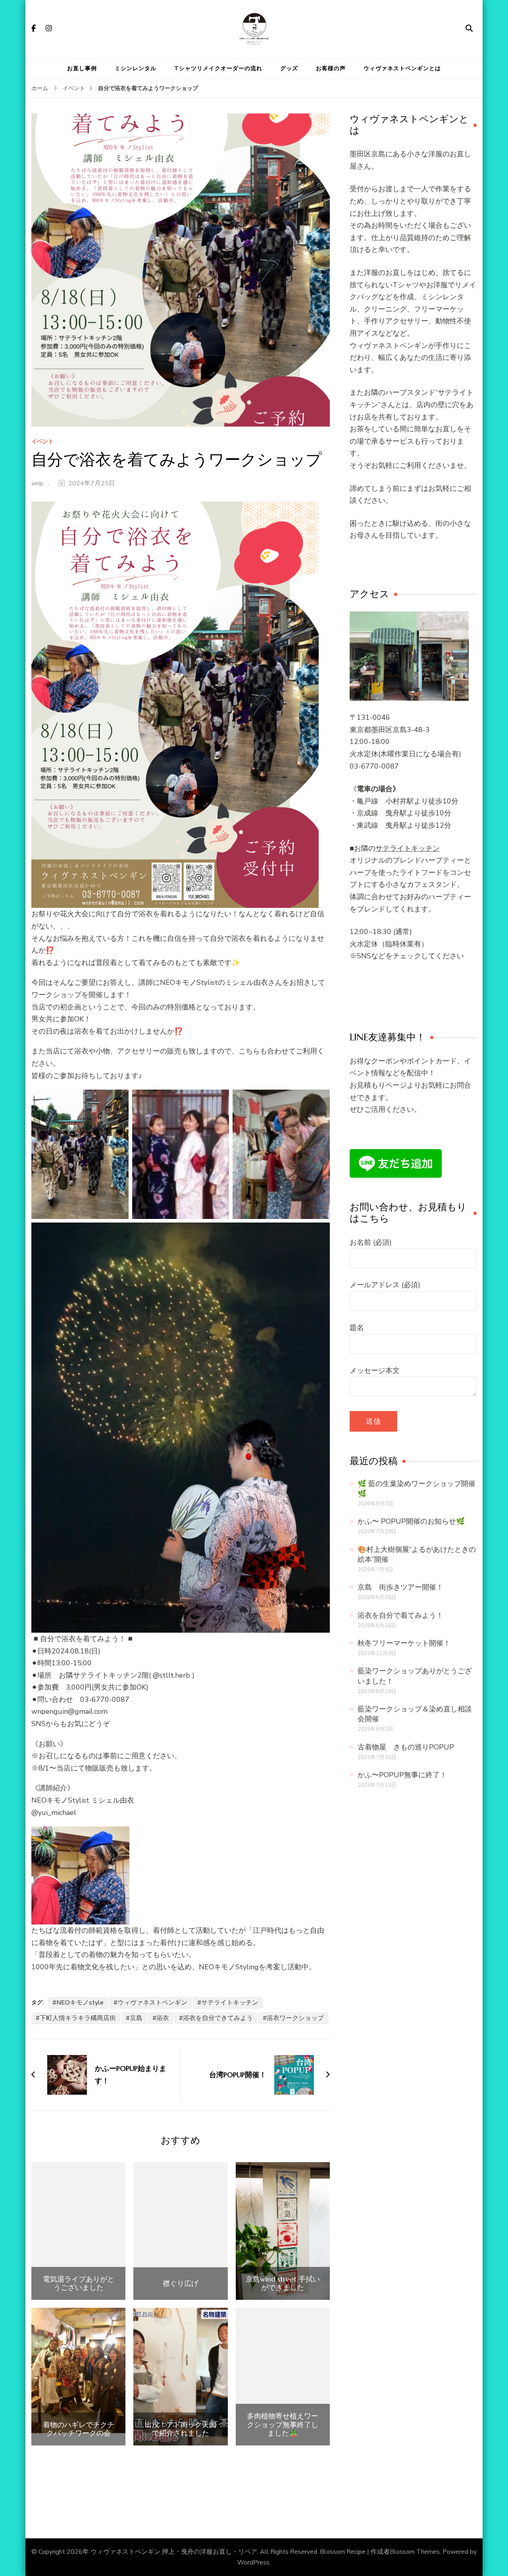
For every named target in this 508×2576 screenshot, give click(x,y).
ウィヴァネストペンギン (152, 2003)
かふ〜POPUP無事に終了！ (402, 1775)
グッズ (289, 68)
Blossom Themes (415, 2552)
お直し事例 (82, 68)
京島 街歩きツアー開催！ (400, 1587)
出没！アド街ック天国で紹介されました (181, 2429)
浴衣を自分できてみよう (218, 2018)
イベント (42, 442)
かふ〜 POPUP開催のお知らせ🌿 (411, 1521)
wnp (37, 483)
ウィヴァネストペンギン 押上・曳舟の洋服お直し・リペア (174, 2552)
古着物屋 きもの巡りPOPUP (406, 1747)
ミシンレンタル (136, 68)
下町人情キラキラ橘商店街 (78, 2018)
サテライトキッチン (230, 2003)
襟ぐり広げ (181, 2284)
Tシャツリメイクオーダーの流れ (218, 68)
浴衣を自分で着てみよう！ (400, 1615)
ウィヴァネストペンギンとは (402, 68)
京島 (136, 2018)
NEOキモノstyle (80, 2003)
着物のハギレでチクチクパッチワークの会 (79, 2429)
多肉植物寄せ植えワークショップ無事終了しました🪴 (283, 2425)
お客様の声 (331, 68)
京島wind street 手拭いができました (283, 2283)
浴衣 (163, 2018)
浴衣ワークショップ (295, 2018)
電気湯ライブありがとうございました (79, 2283)
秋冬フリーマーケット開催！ (404, 1643)
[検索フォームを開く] (469, 29)
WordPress (253, 2563)
